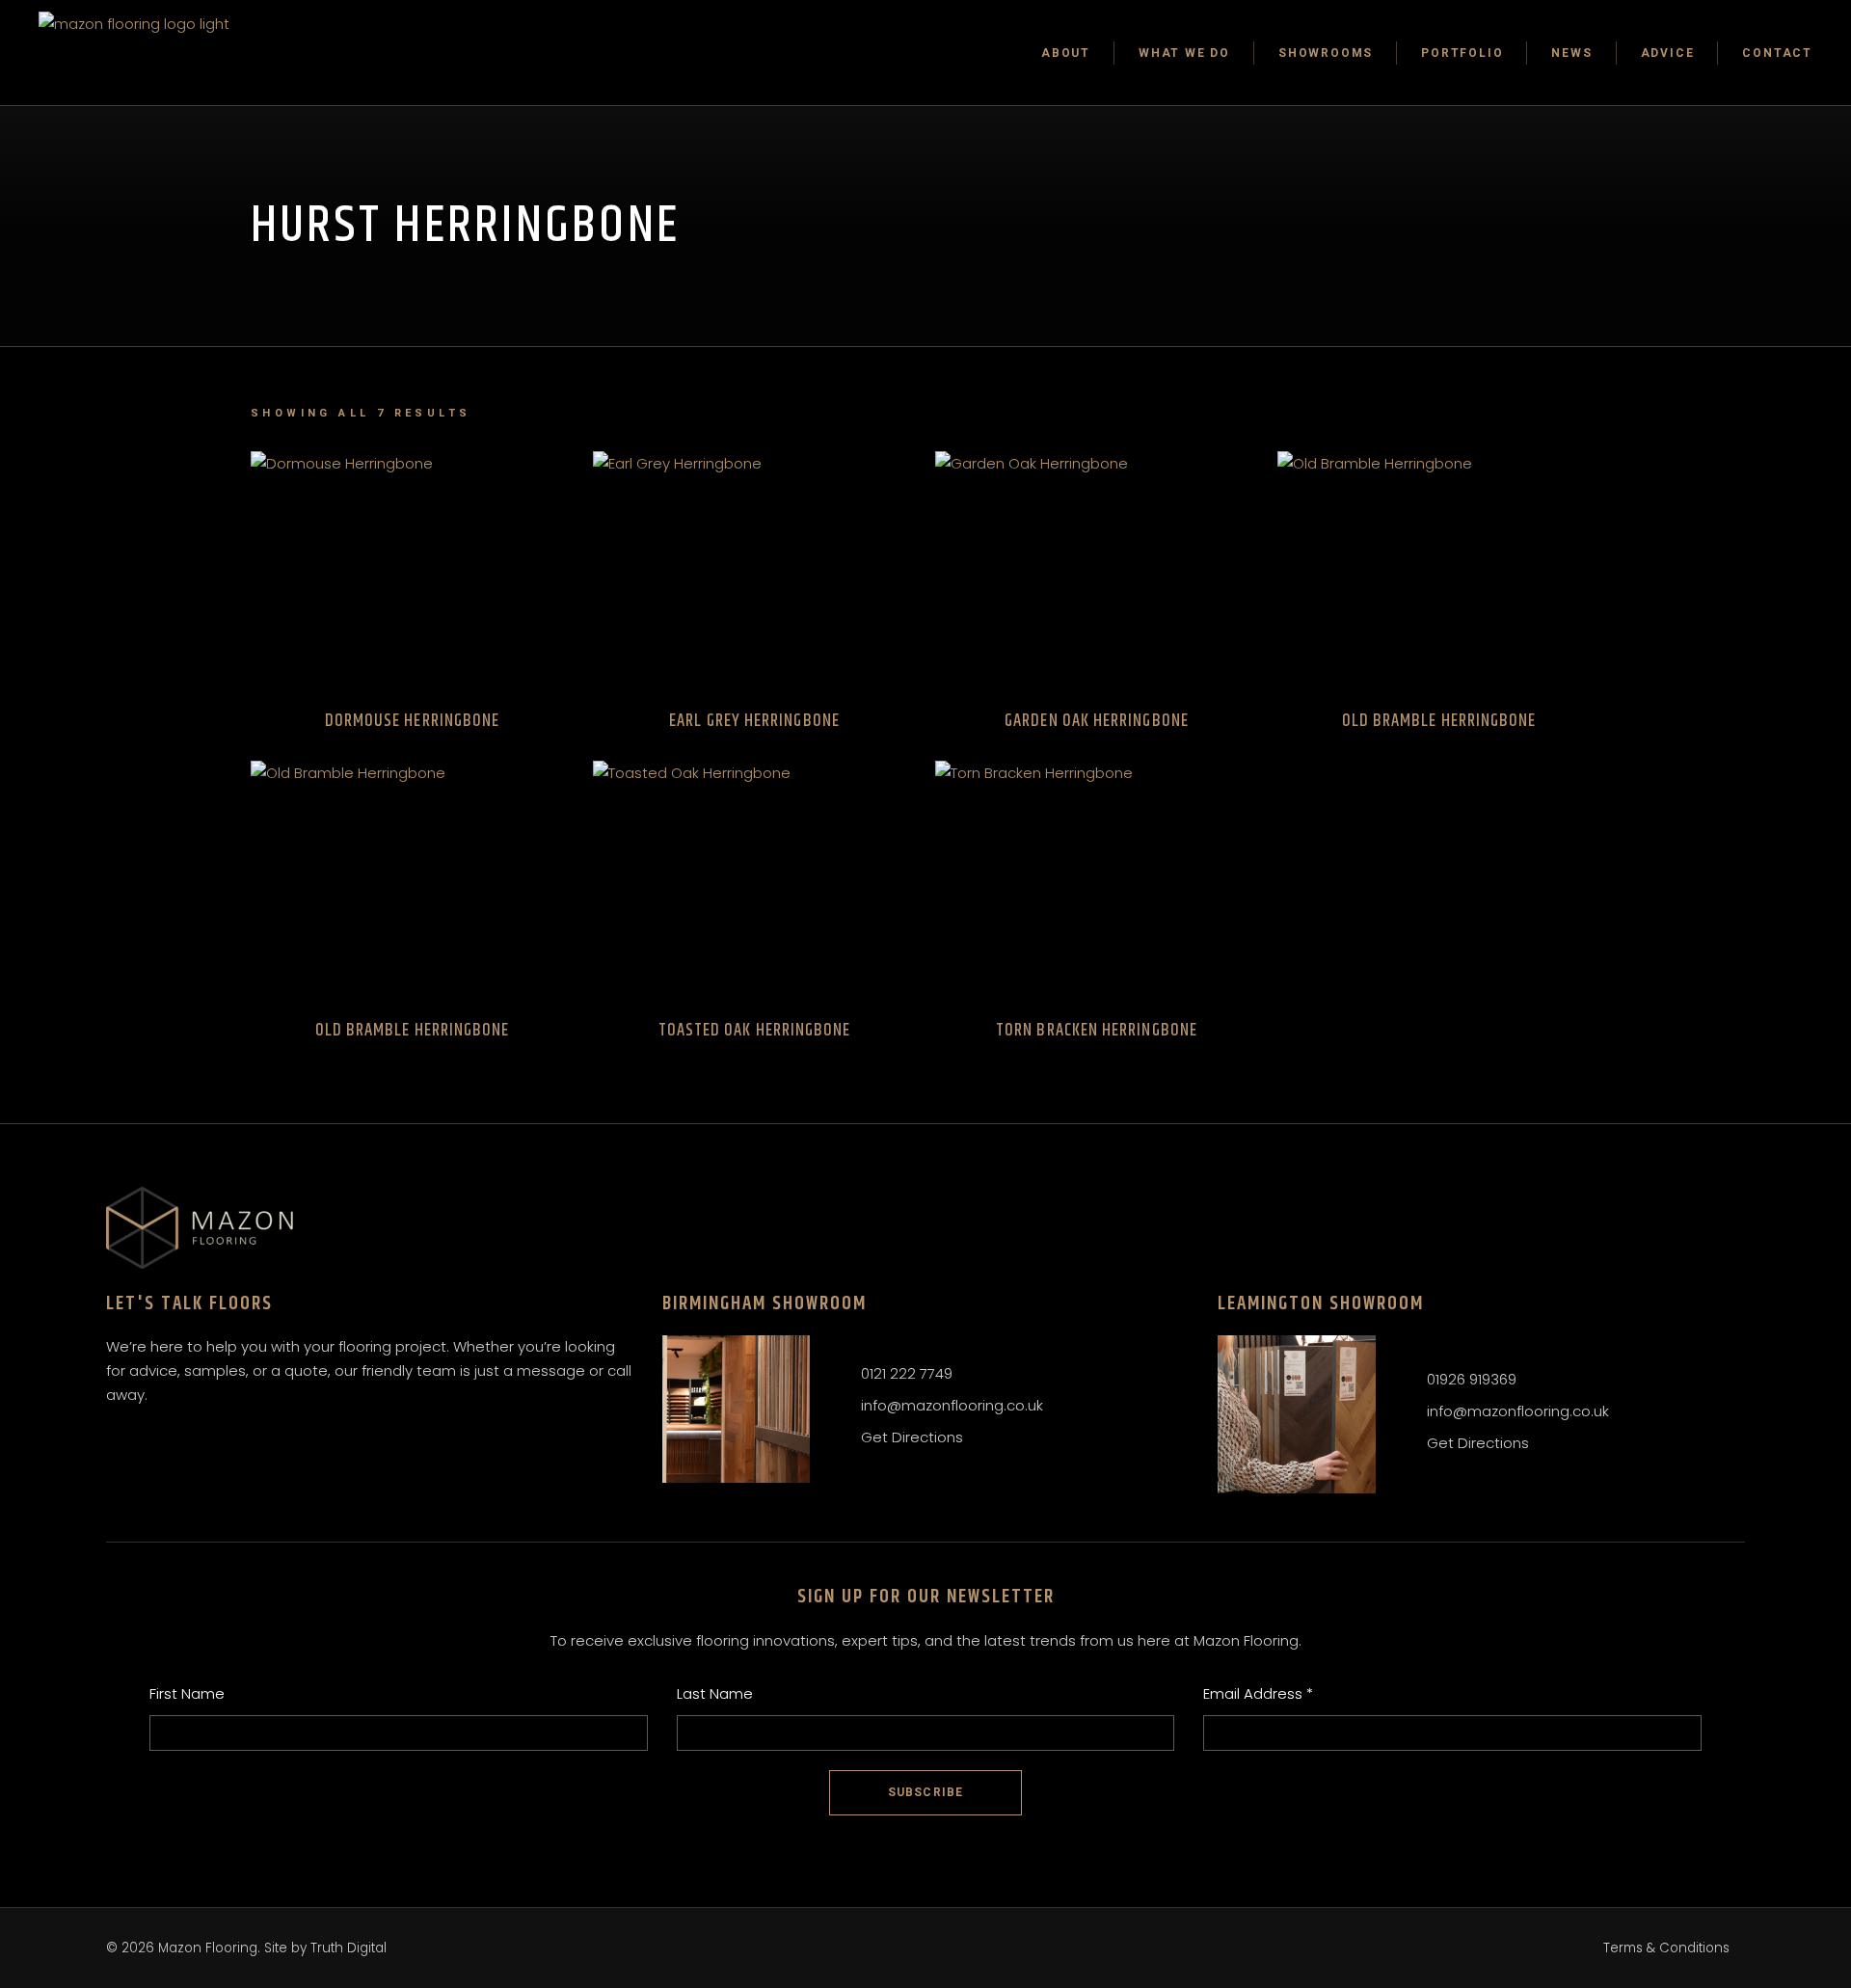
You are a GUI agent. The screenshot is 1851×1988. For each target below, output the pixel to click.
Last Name (715, 1693)
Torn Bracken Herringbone (1097, 1031)
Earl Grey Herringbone (754, 721)
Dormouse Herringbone (413, 721)
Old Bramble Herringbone (1439, 721)
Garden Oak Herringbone (1097, 721)
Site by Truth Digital (325, 1948)
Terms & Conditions (1666, 1948)
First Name (187, 1693)
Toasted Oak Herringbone (755, 1031)
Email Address (1258, 1693)
